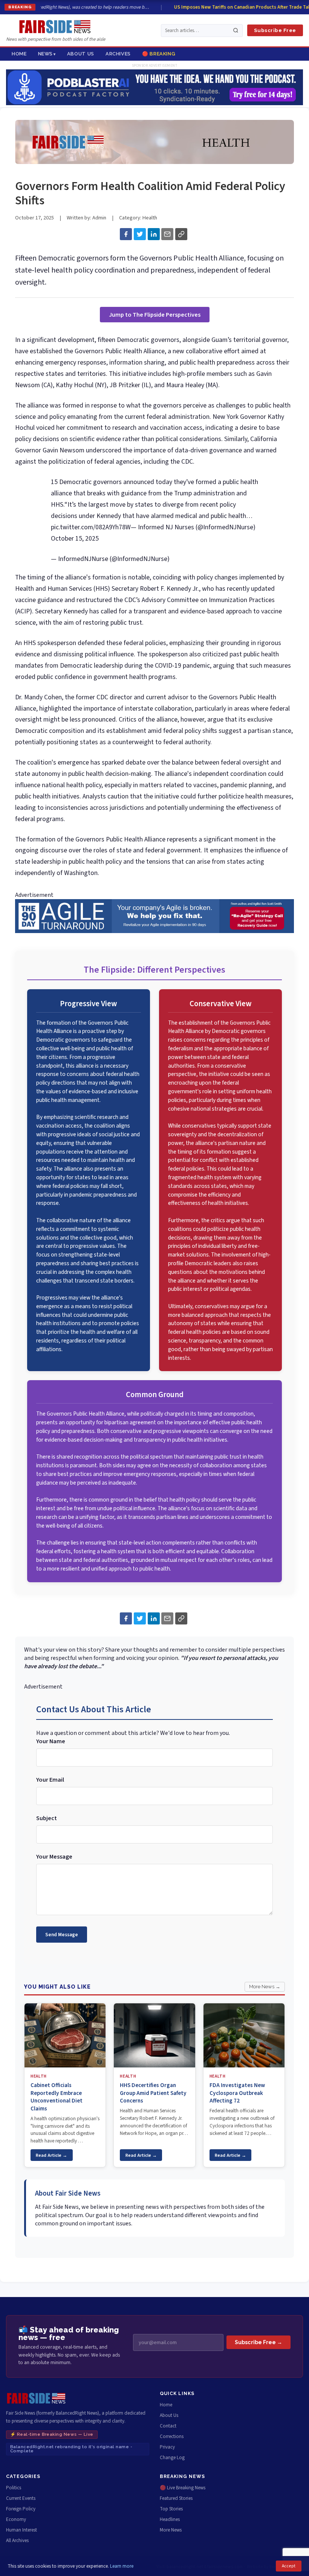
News (46, 54)
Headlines (170, 2519)
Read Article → (51, 2155)
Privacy (167, 2447)
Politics (14, 2488)
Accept (289, 2566)
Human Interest (21, 2530)
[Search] (236, 30)
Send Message (62, 1935)
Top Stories (171, 2509)
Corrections (172, 2437)
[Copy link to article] (181, 234)
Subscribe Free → (259, 2342)
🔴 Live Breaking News (183, 2488)
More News (171, 2530)
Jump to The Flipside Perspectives (155, 315)
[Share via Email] (167, 234)
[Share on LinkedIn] (154, 234)
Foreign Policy (21, 2509)
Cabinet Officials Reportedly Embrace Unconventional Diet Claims (57, 2097)
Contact (168, 2426)
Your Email (50, 1780)
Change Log (172, 2458)
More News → (265, 1987)
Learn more (122, 2566)
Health (150, 218)
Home (19, 54)
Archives (118, 54)
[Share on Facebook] (126, 234)
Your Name (51, 1741)
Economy (16, 2519)
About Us (81, 54)
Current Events (21, 2498)
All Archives (17, 2541)
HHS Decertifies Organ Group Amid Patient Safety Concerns (153, 2093)
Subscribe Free (275, 30)
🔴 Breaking (159, 54)
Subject (47, 1818)
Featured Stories (176, 2498)
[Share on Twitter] (140, 234)
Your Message (54, 1857)
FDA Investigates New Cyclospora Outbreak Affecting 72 (237, 2093)
